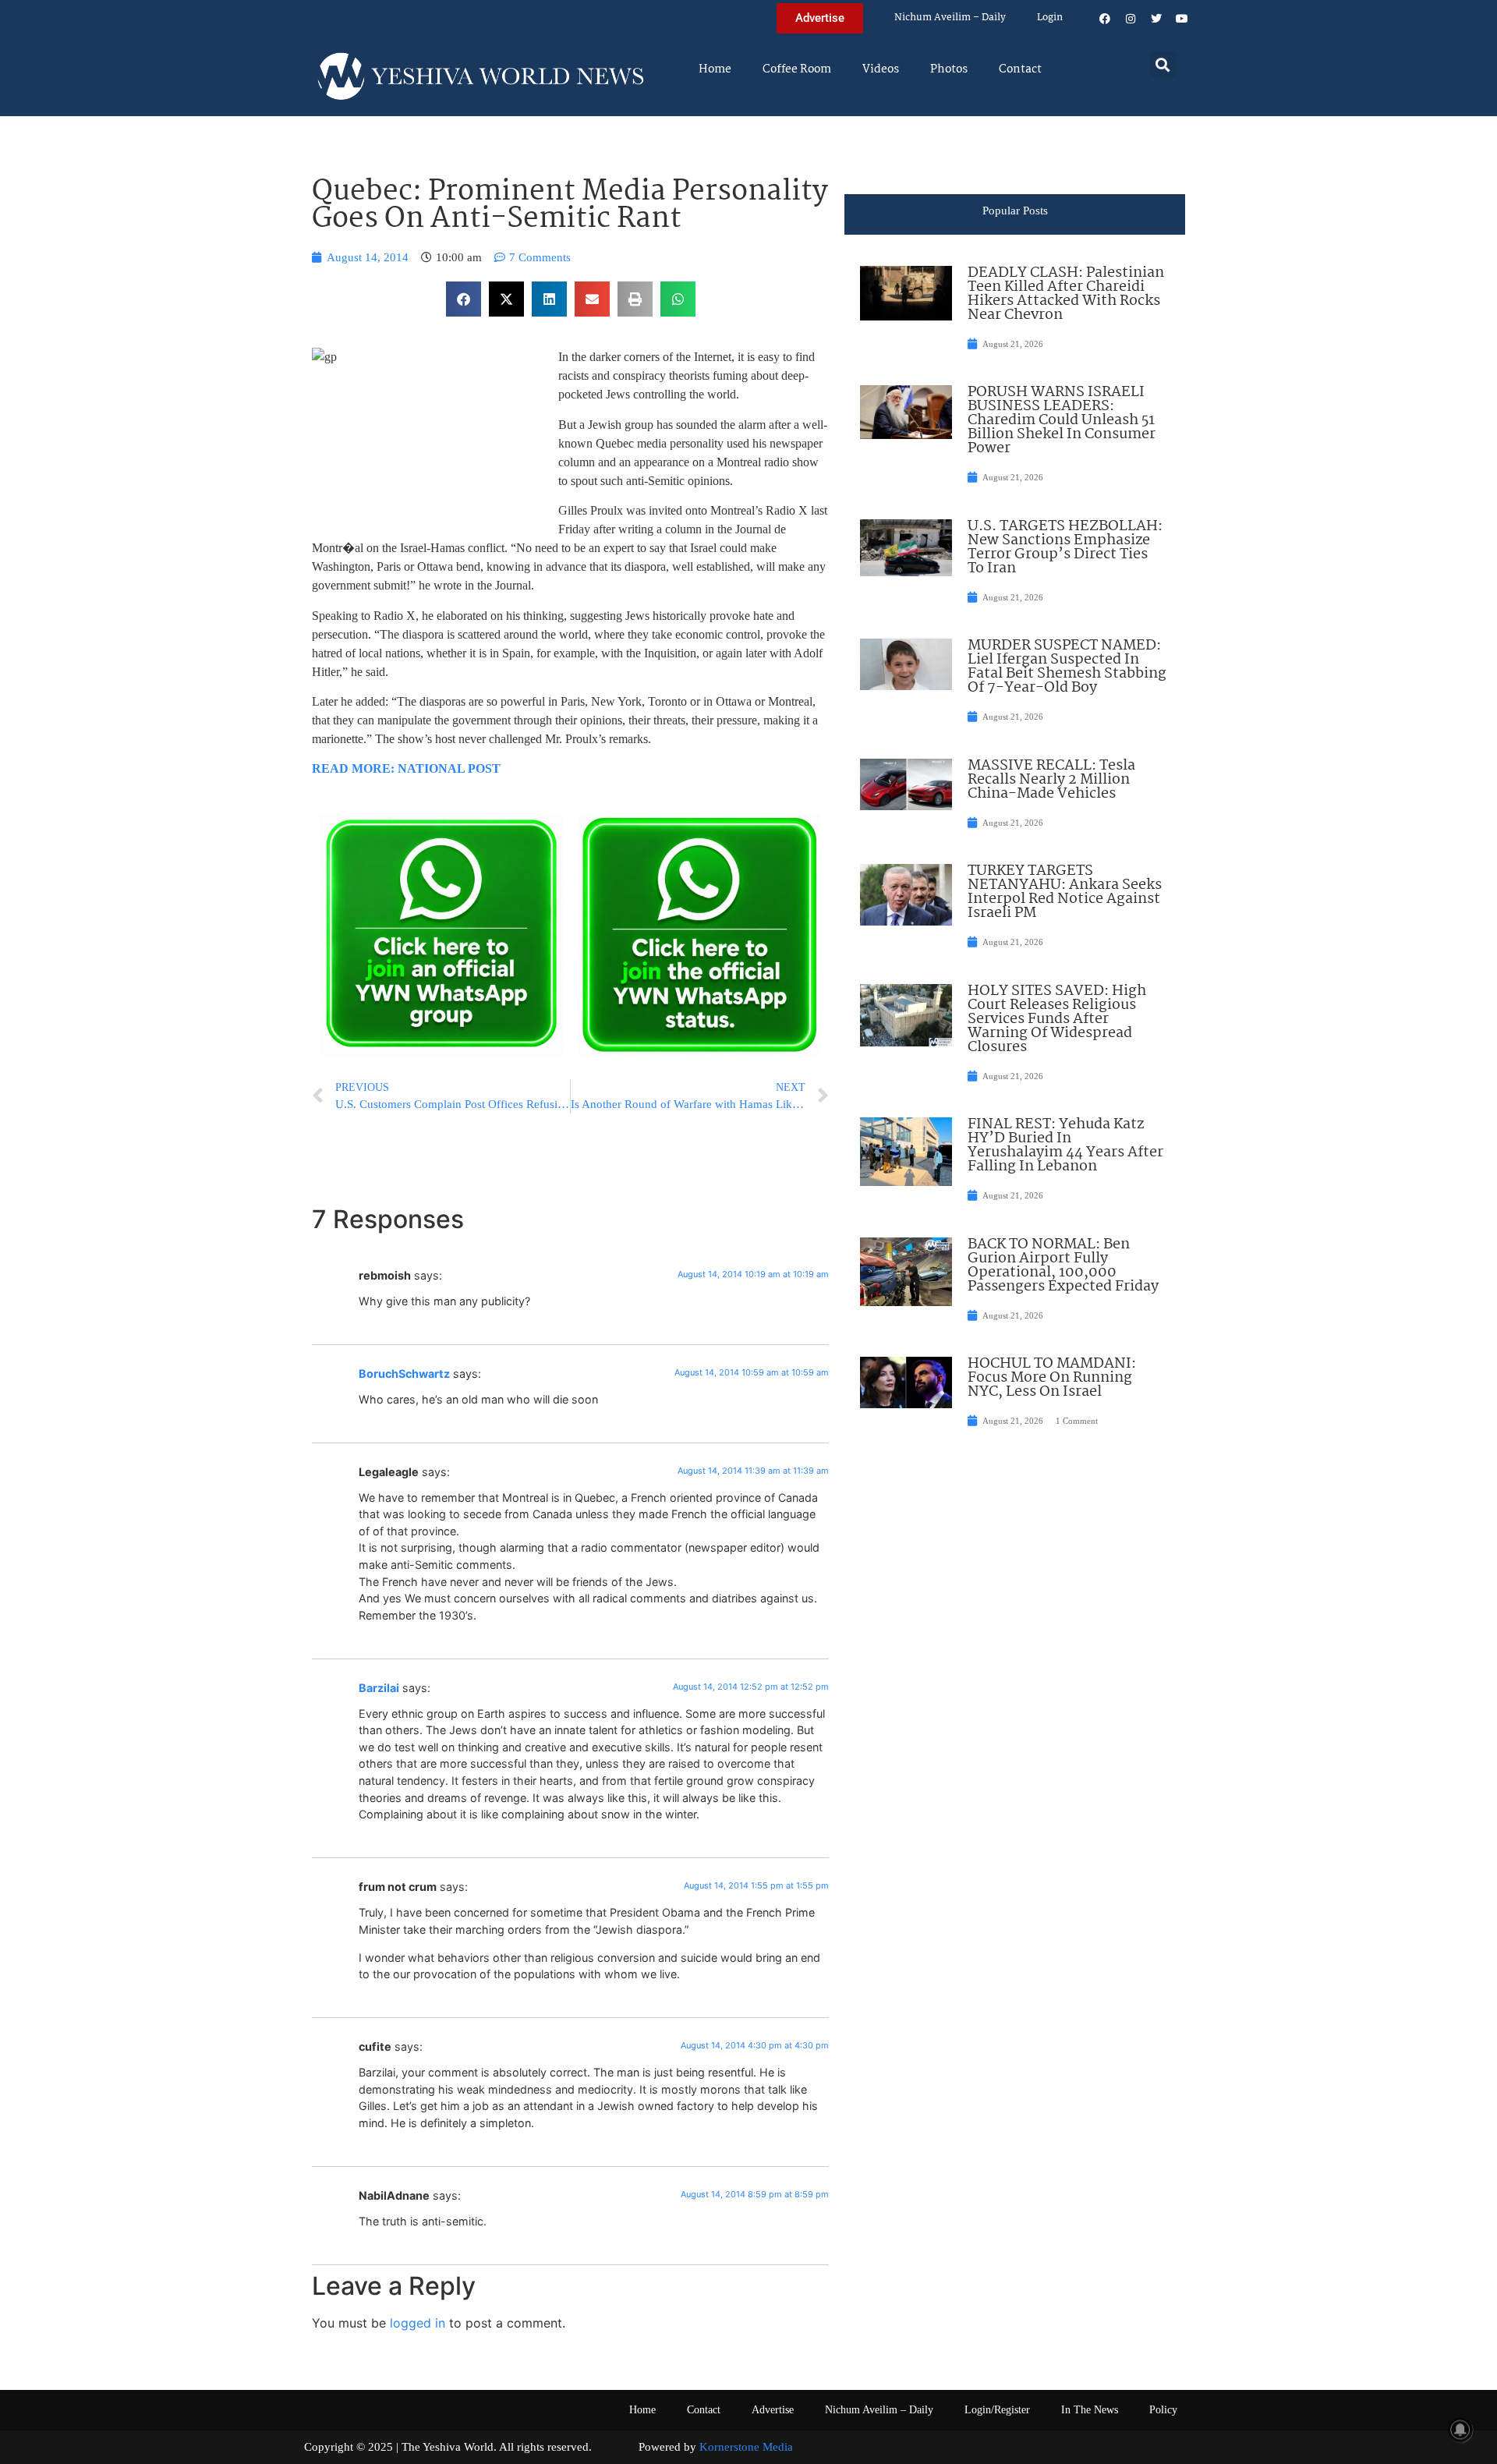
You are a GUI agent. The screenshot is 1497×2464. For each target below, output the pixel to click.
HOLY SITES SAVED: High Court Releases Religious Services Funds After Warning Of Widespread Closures (1057, 1019)
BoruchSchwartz (404, 1374)
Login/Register (997, 2410)
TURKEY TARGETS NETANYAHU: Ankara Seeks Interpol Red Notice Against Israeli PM (1065, 892)
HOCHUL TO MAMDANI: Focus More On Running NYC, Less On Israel (1052, 1378)
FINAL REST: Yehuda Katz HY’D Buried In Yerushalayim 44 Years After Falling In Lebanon (1065, 1145)
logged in (418, 2323)
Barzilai (379, 1688)
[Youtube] (1182, 19)
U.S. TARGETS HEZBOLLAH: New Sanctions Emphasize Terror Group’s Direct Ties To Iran (1065, 547)
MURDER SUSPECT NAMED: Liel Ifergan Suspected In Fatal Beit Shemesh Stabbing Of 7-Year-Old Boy (1067, 667)
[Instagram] (1131, 19)
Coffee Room (797, 69)
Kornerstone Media (746, 2447)
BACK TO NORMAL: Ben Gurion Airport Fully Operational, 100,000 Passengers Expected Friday (1063, 1266)
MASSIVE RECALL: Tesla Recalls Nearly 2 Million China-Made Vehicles (1051, 780)
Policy (1163, 2410)
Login (1050, 18)
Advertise (773, 2410)
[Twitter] (1156, 19)
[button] (1163, 64)
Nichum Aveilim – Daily (950, 18)
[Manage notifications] (1460, 2430)
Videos (881, 69)
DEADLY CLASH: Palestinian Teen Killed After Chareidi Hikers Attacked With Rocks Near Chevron (1066, 294)
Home (715, 69)
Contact (1020, 69)
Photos (949, 69)
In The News (1090, 2410)
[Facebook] (1105, 19)
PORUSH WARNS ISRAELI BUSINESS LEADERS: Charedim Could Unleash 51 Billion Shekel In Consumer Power (1062, 420)
